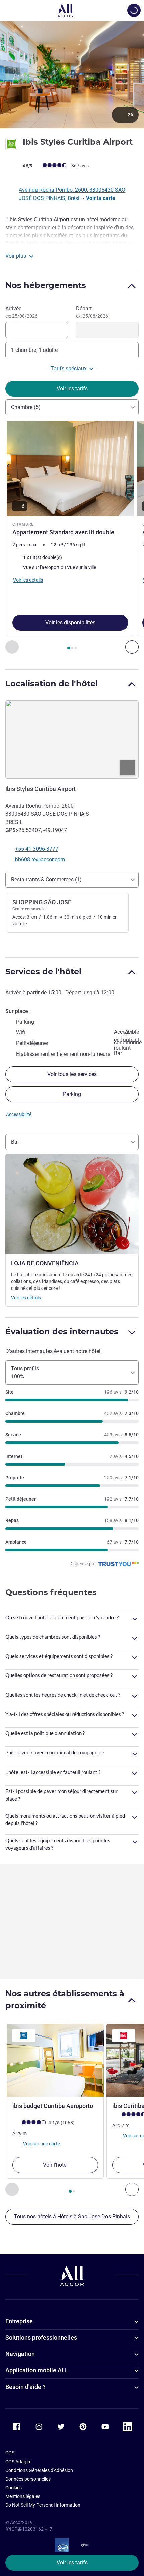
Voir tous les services (72, 1074)
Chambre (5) (26, 407)
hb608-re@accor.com (40, 860)
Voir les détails (26, 1298)
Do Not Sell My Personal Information (43, 2505)
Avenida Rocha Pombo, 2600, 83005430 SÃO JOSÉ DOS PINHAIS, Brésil (72, 194)
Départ (92, 312)
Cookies (14, 2488)
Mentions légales (23, 2496)
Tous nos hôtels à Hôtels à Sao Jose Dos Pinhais (72, 2217)
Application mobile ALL (37, 2370)
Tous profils (25, 1372)
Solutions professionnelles (41, 2337)
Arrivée (21, 312)
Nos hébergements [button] (46, 285)
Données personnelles (28, 2479)
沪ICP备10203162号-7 (29, 2529)
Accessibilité (19, 1114)
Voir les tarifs (72, 2562)
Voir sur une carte (41, 2144)
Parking (72, 1094)
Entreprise (19, 2321)
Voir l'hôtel (55, 2165)
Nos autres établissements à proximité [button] (65, 1999)
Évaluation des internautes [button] (62, 1332)
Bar (15, 1142)
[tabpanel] (72, 537)
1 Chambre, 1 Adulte (34, 350)
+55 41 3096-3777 (37, 849)
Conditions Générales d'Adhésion (39, 2470)
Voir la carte (101, 198)
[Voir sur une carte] (72, 739)
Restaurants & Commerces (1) (46, 880)
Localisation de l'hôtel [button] (52, 683)
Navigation (20, 2354)
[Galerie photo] (72, 74)
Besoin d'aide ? (25, 2387)
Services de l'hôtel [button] (43, 972)
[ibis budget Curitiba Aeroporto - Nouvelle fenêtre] (55, 2060)
